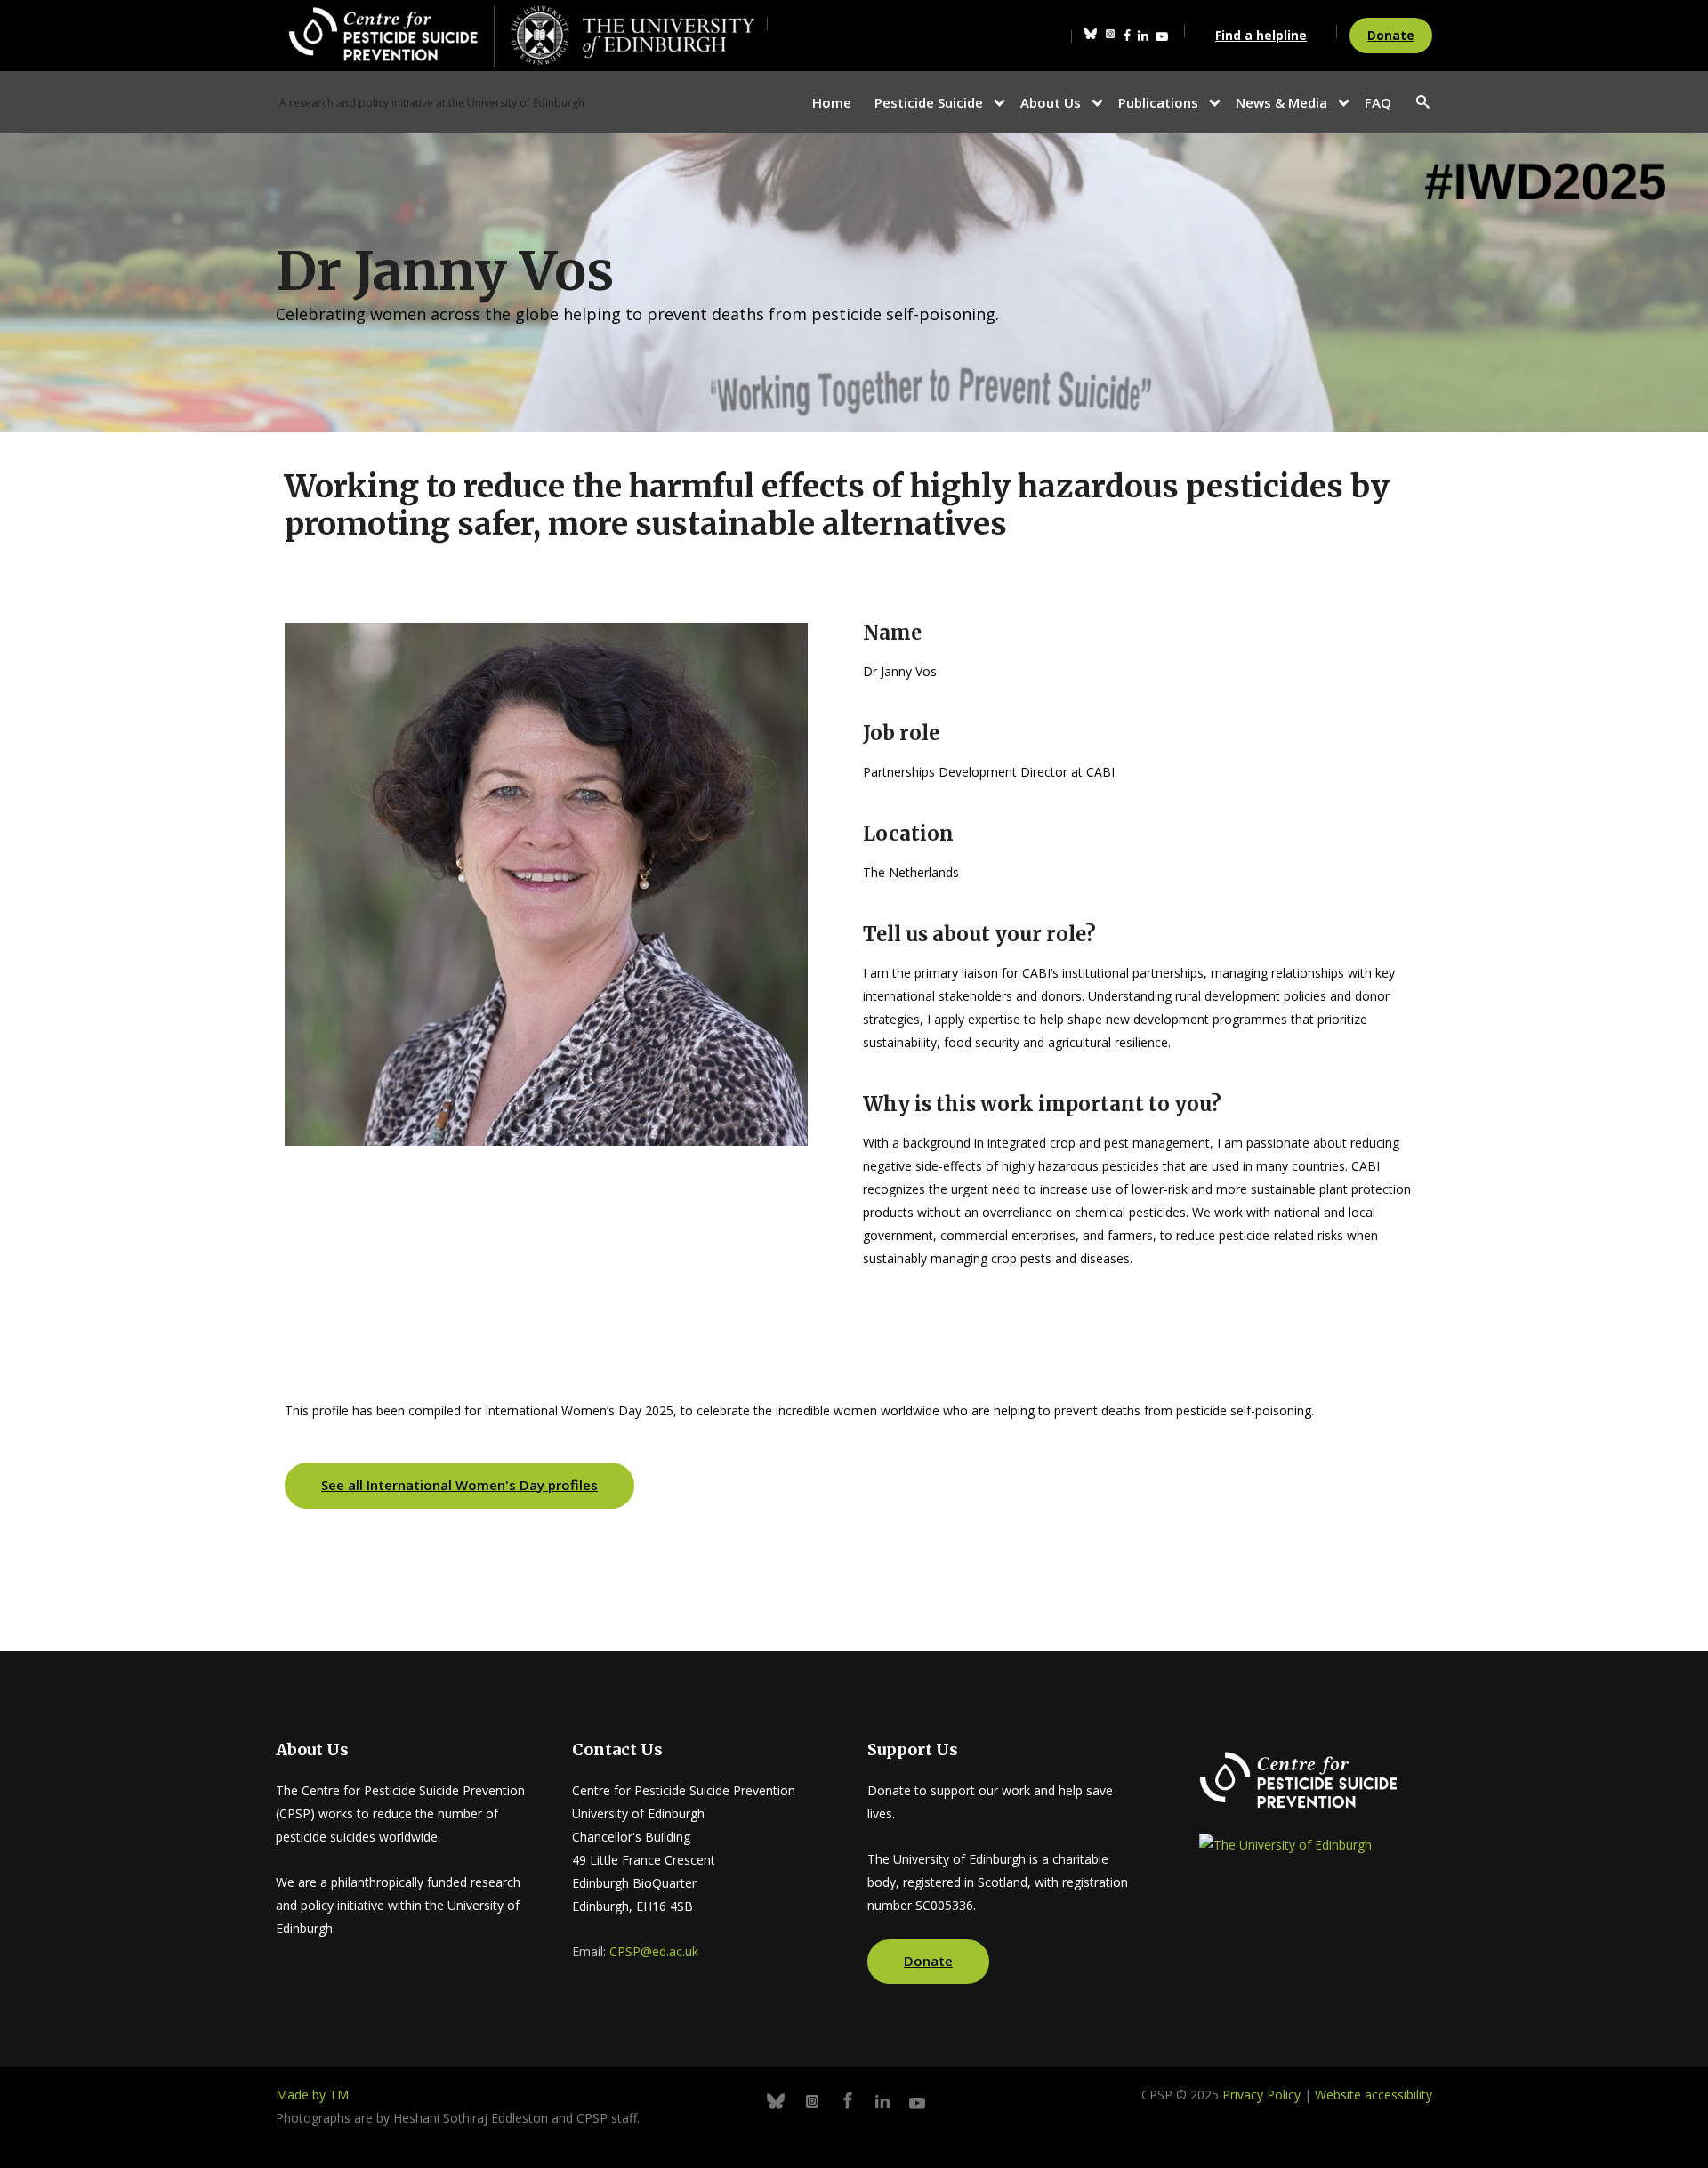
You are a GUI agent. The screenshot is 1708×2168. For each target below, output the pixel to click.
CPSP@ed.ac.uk (654, 1951)
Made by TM (312, 2095)
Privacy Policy (1261, 2095)
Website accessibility (1374, 2095)
